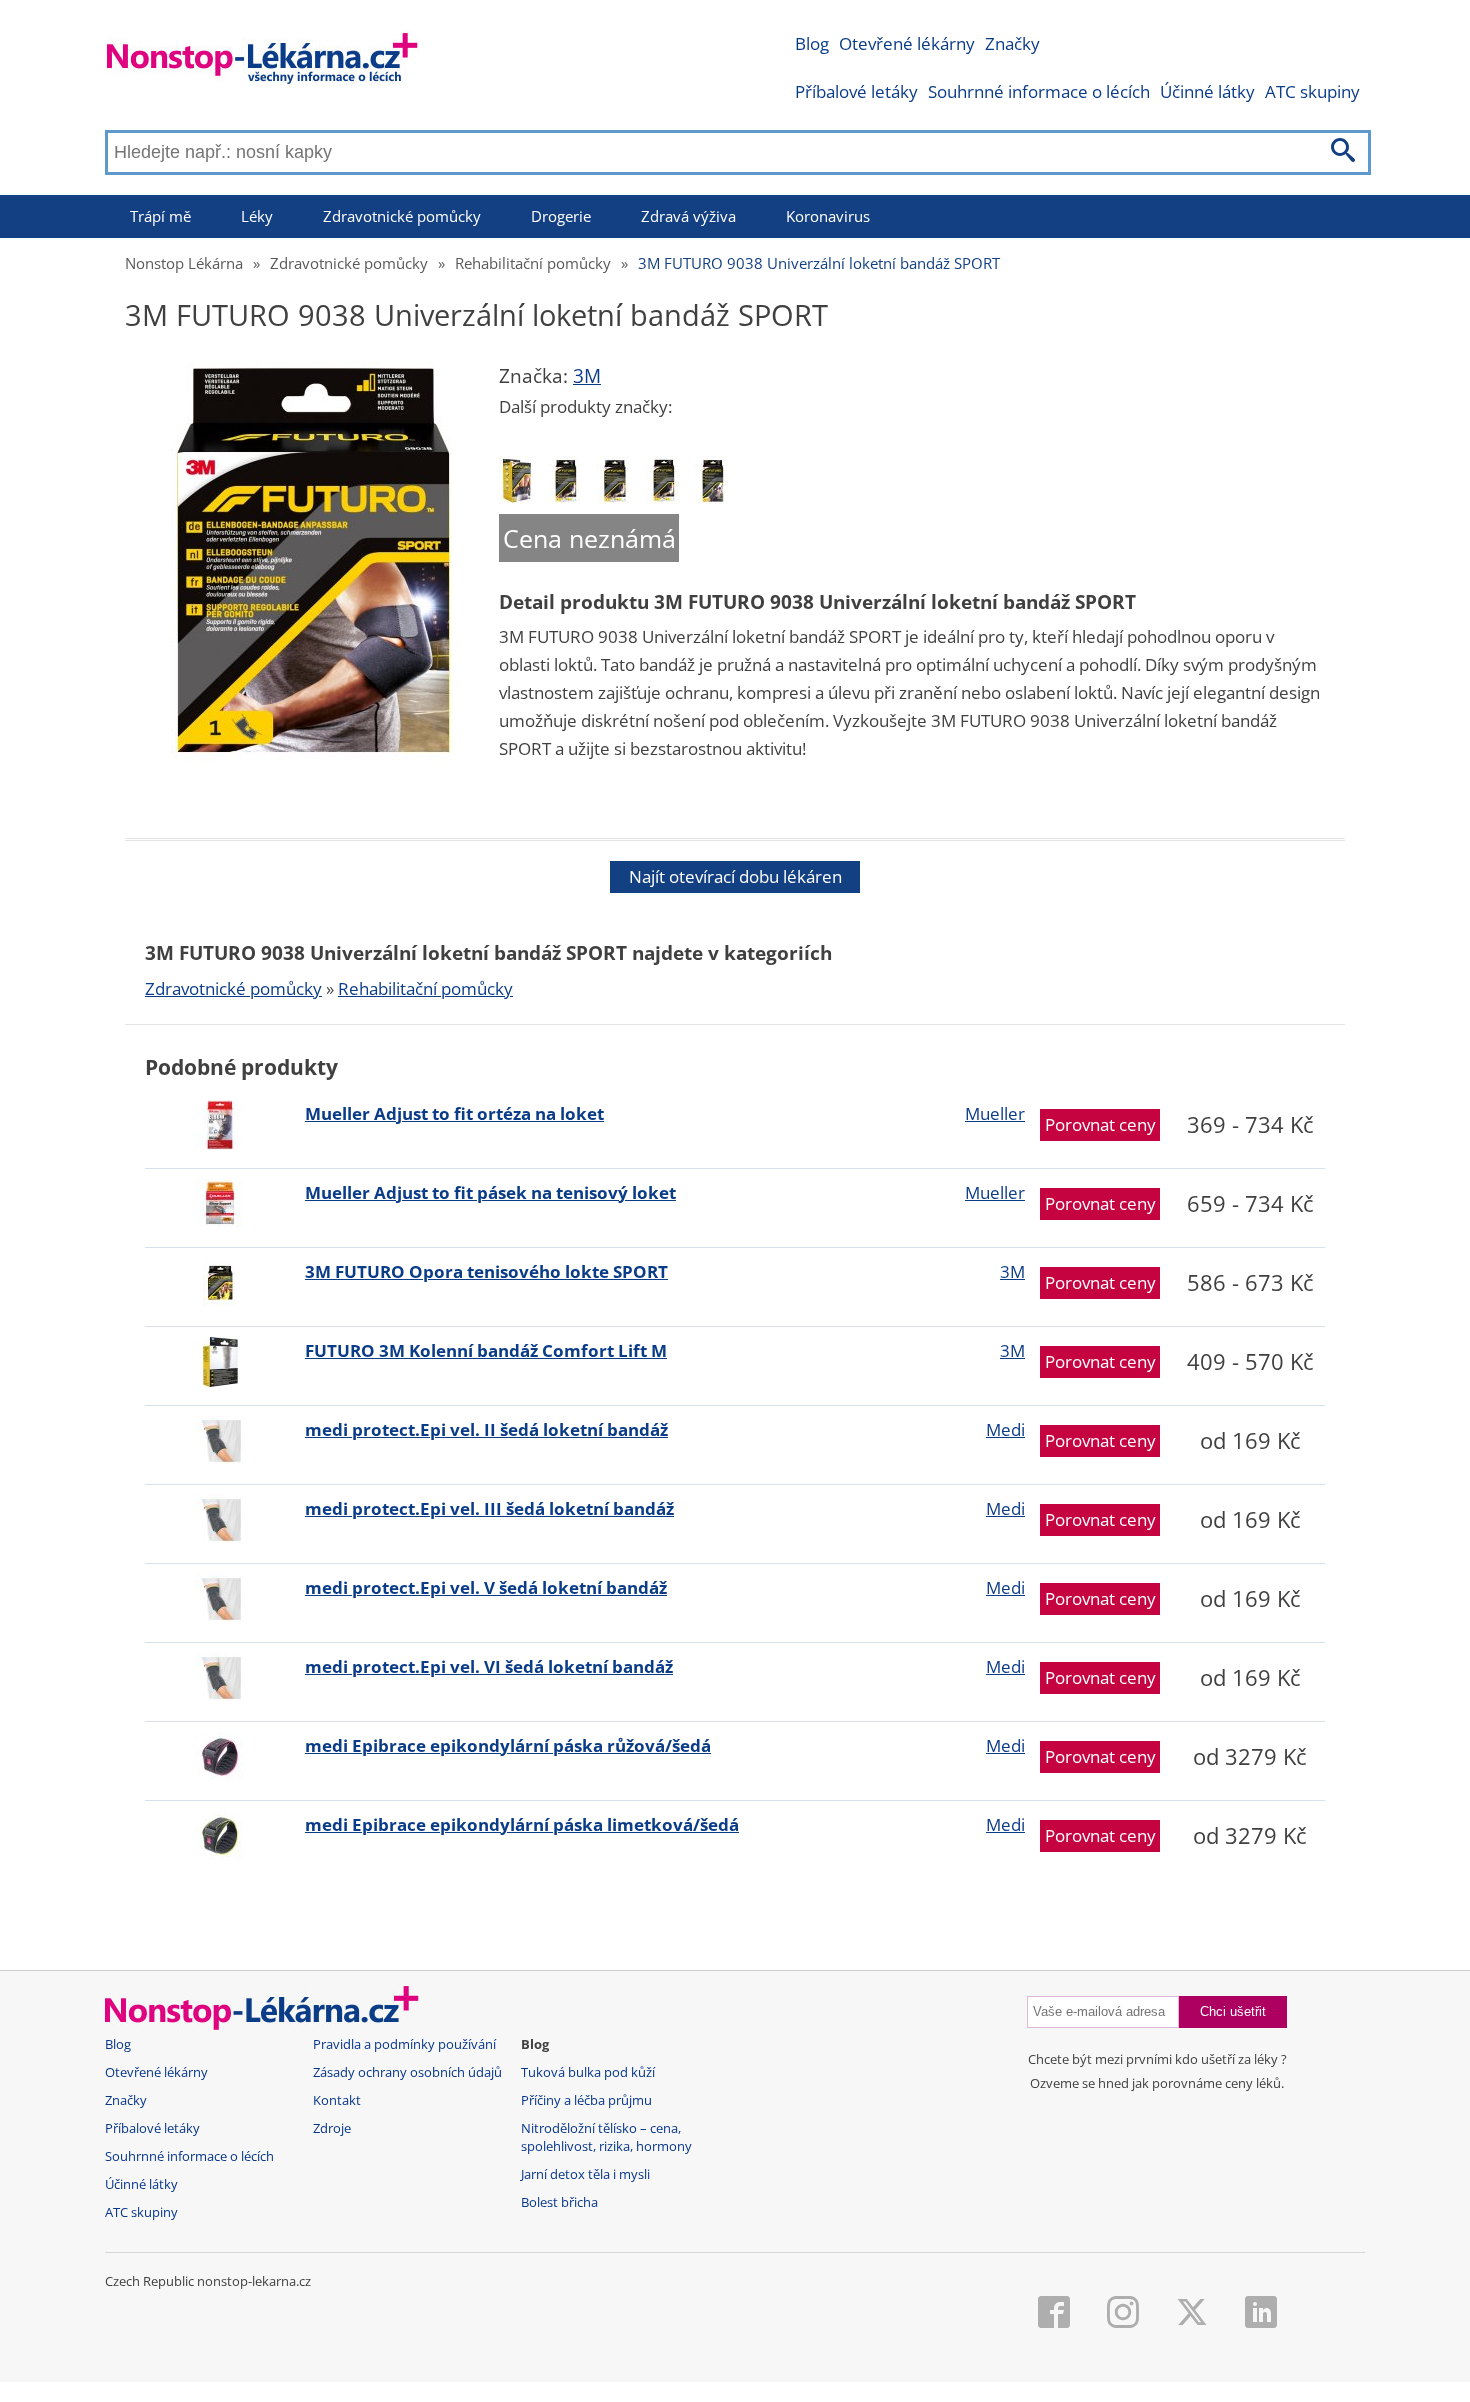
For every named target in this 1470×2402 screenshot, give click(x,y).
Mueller (995, 1113)
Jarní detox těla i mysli (585, 2174)
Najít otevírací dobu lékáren (735, 876)
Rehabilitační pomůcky (533, 263)
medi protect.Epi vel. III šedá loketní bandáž (489, 1508)
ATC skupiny (1312, 91)
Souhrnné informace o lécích (1039, 91)
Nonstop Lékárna (184, 263)
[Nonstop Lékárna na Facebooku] (1054, 2314)
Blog (812, 43)
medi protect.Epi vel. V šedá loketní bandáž (486, 1587)
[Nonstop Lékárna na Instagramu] (1123, 2314)
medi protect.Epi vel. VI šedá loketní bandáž (489, 1666)
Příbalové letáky (856, 91)
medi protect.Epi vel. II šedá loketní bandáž (486, 1429)
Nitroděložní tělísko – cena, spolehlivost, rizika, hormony (606, 2137)
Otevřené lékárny (907, 43)
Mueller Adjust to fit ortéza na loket (454, 1113)
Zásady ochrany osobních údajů (407, 2072)
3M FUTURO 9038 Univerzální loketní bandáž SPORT (819, 263)
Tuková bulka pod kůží (588, 2072)
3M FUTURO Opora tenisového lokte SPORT (486, 1271)
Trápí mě (160, 216)
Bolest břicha (559, 2202)
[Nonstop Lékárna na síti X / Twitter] (1192, 2314)
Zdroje (332, 2128)
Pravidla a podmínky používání (404, 2044)
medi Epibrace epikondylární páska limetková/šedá (522, 1824)
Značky (1012, 43)
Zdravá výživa (688, 216)
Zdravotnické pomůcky (402, 216)
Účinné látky (1207, 91)
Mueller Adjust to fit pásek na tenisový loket (490, 1192)
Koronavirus (828, 216)
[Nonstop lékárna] (262, 62)
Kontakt (337, 2100)
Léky (257, 216)
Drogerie (561, 216)
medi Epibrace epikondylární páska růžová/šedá (508, 1745)
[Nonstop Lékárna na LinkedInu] (1261, 2314)
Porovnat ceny (1100, 1124)
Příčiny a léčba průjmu (586, 2100)
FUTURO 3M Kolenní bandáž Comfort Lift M (486, 1350)
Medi (1005, 1429)
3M (587, 376)
